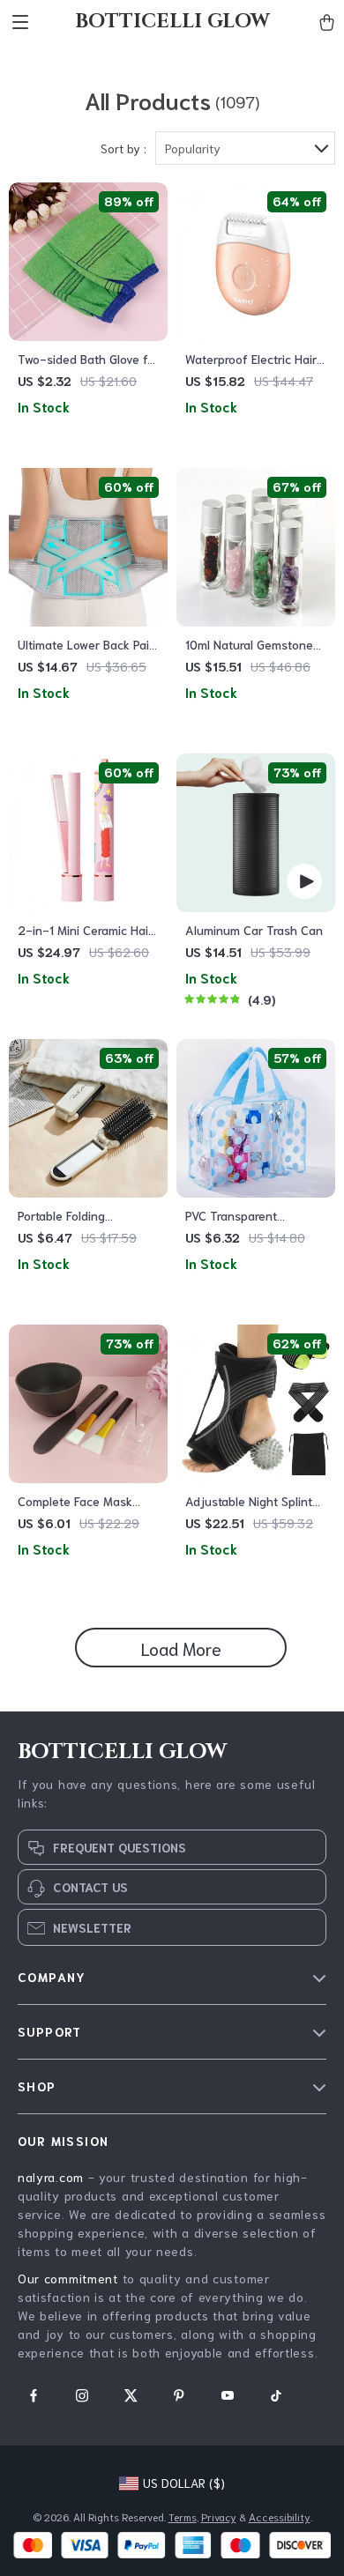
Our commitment (68, 2278)
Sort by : (123, 148)
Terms (183, 2517)
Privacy (219, 2517)
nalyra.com (51, 2177)
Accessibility (280, 2517)
